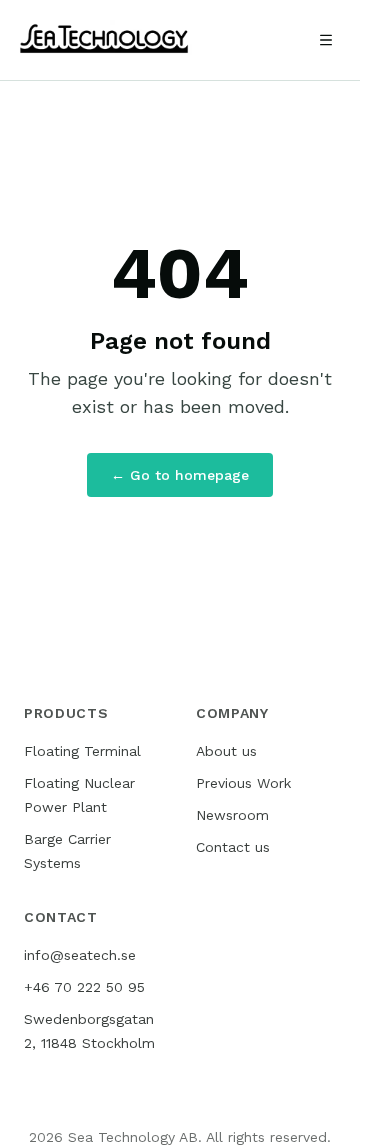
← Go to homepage (180, 475)
